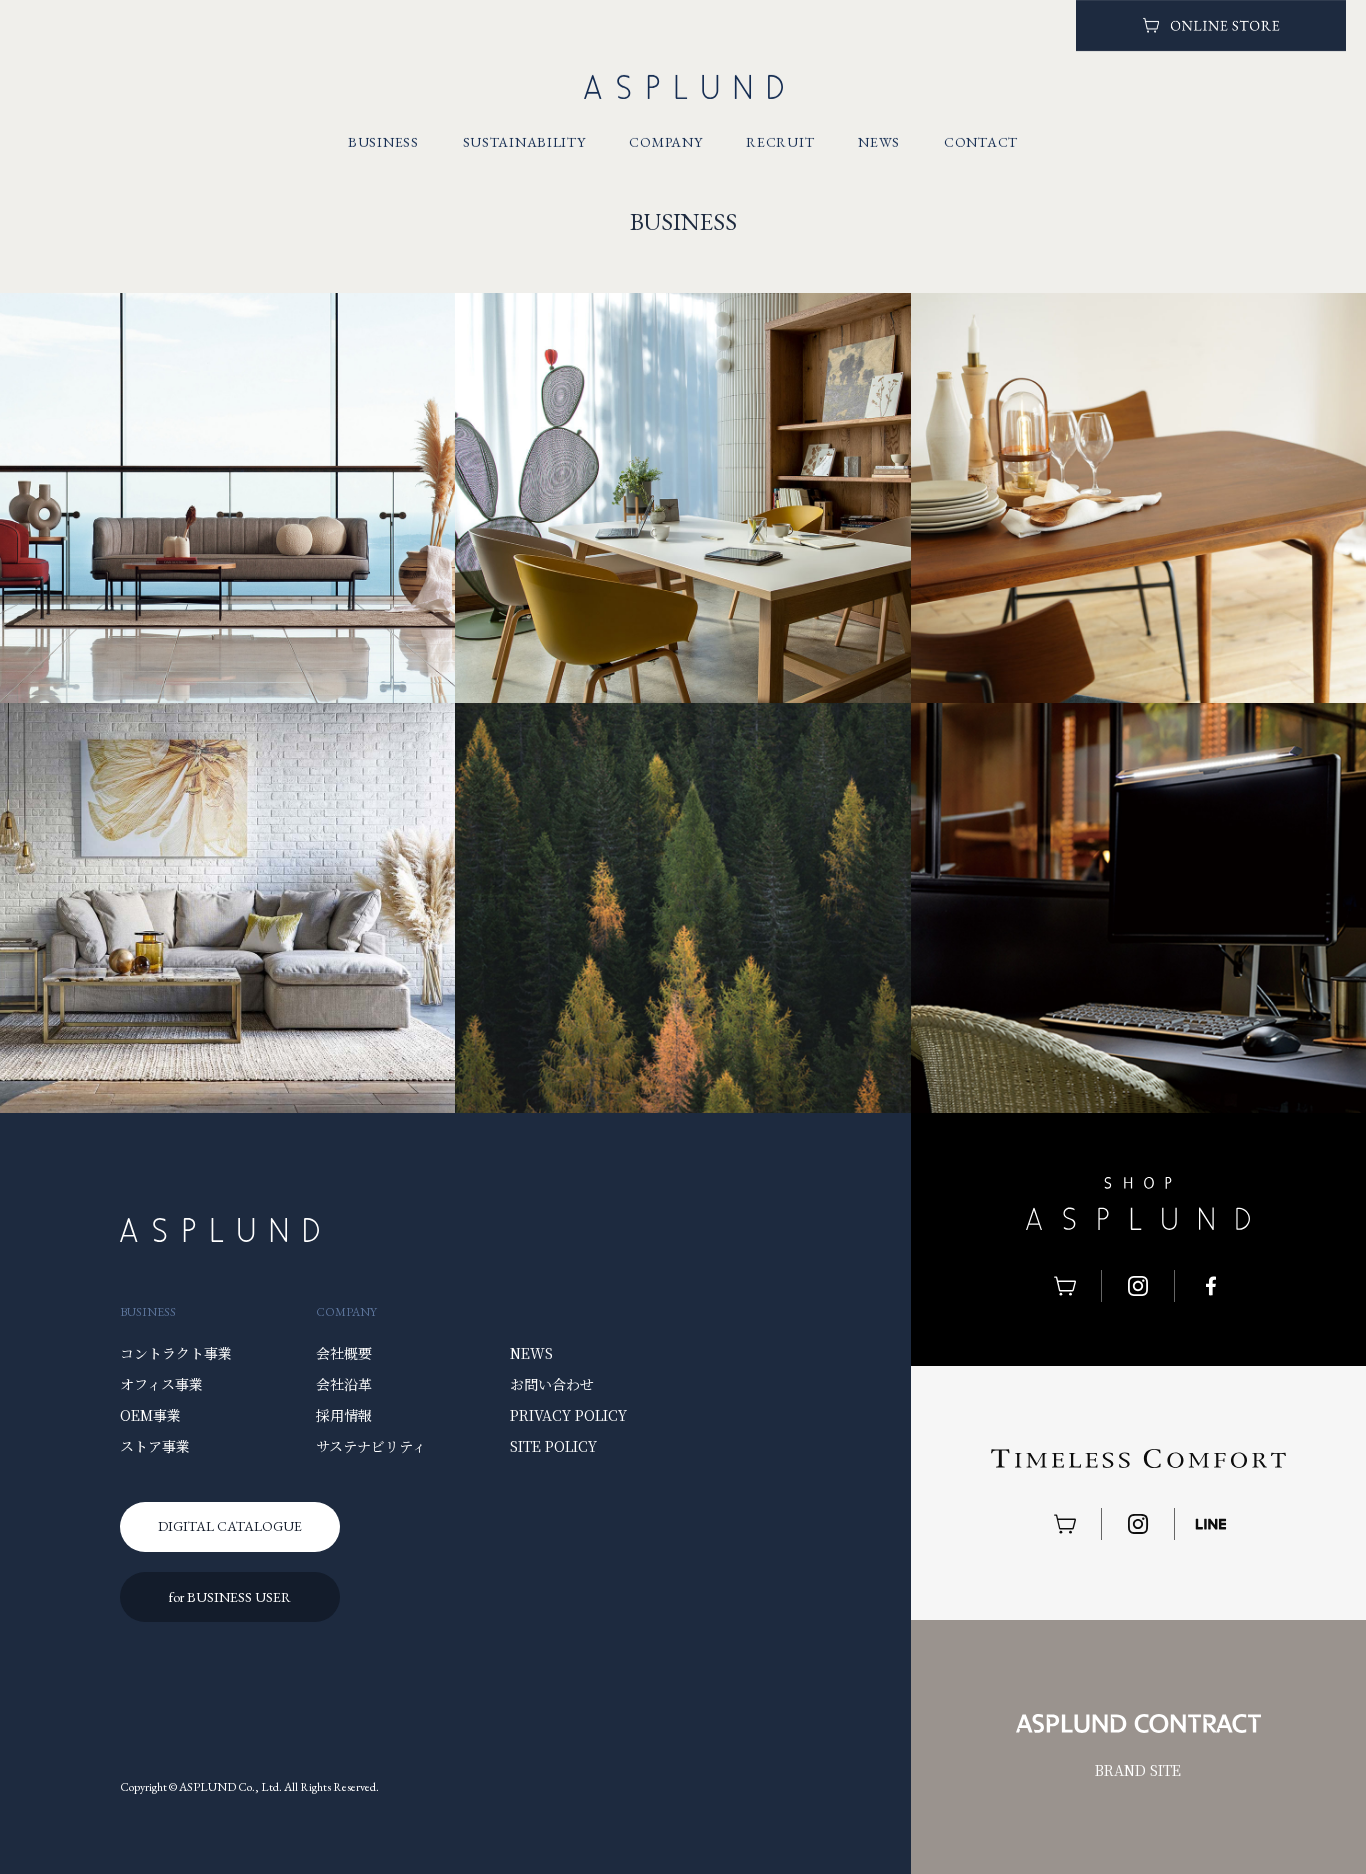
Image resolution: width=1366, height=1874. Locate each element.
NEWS (879, 141)
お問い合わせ (552, 1384)
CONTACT (981, 141)
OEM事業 (150, 1415)
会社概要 (344, 1353)
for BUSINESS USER (230, 1597)
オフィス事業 (161, 1384)
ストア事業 (155, 1446)
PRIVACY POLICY (568, 1415)
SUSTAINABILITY (524, 141)
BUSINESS (383, 141)
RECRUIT (780, 141)
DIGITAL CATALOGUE (230, 1526)
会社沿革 (344, 1384)
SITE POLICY (553, 1446)
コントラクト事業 (176, 1353)
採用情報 (344, 1415)
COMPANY (665, 141)
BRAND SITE (1138, 1770)
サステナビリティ (371, 1446)
